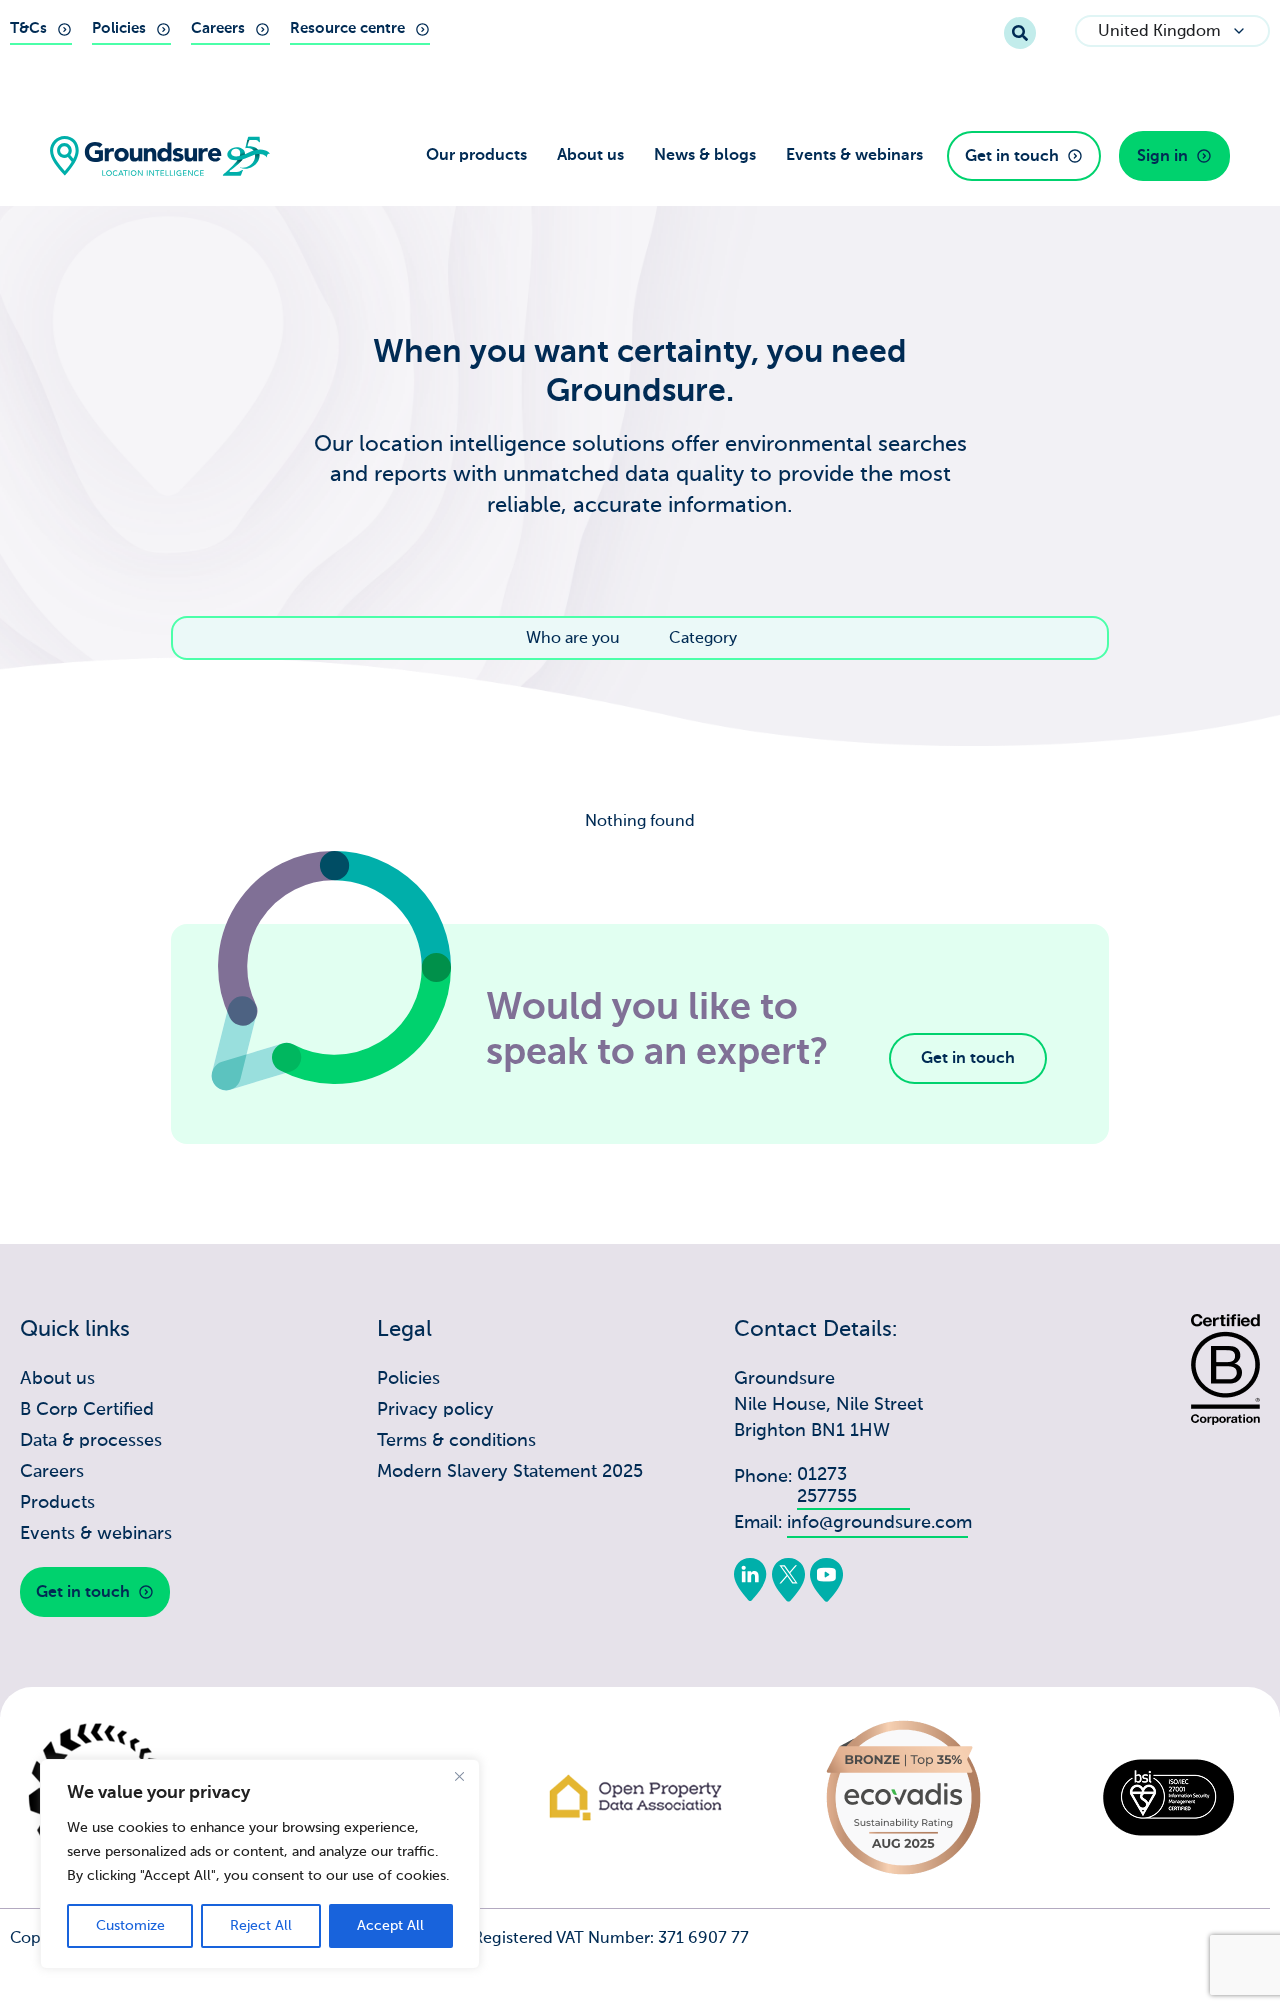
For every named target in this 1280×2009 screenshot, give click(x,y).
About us (590, 156)
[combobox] (717, 33)
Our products (476, 156)
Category (703, 638)
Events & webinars (854, 156)
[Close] (459, 1776)
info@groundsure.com (879, 1523)
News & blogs (705, 156)
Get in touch (968, 1058)
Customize (130, 1925)
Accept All (390, 1925)
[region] (260, 1864)
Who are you (573, 638)
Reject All (261, 1925)
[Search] (1020, 33)
